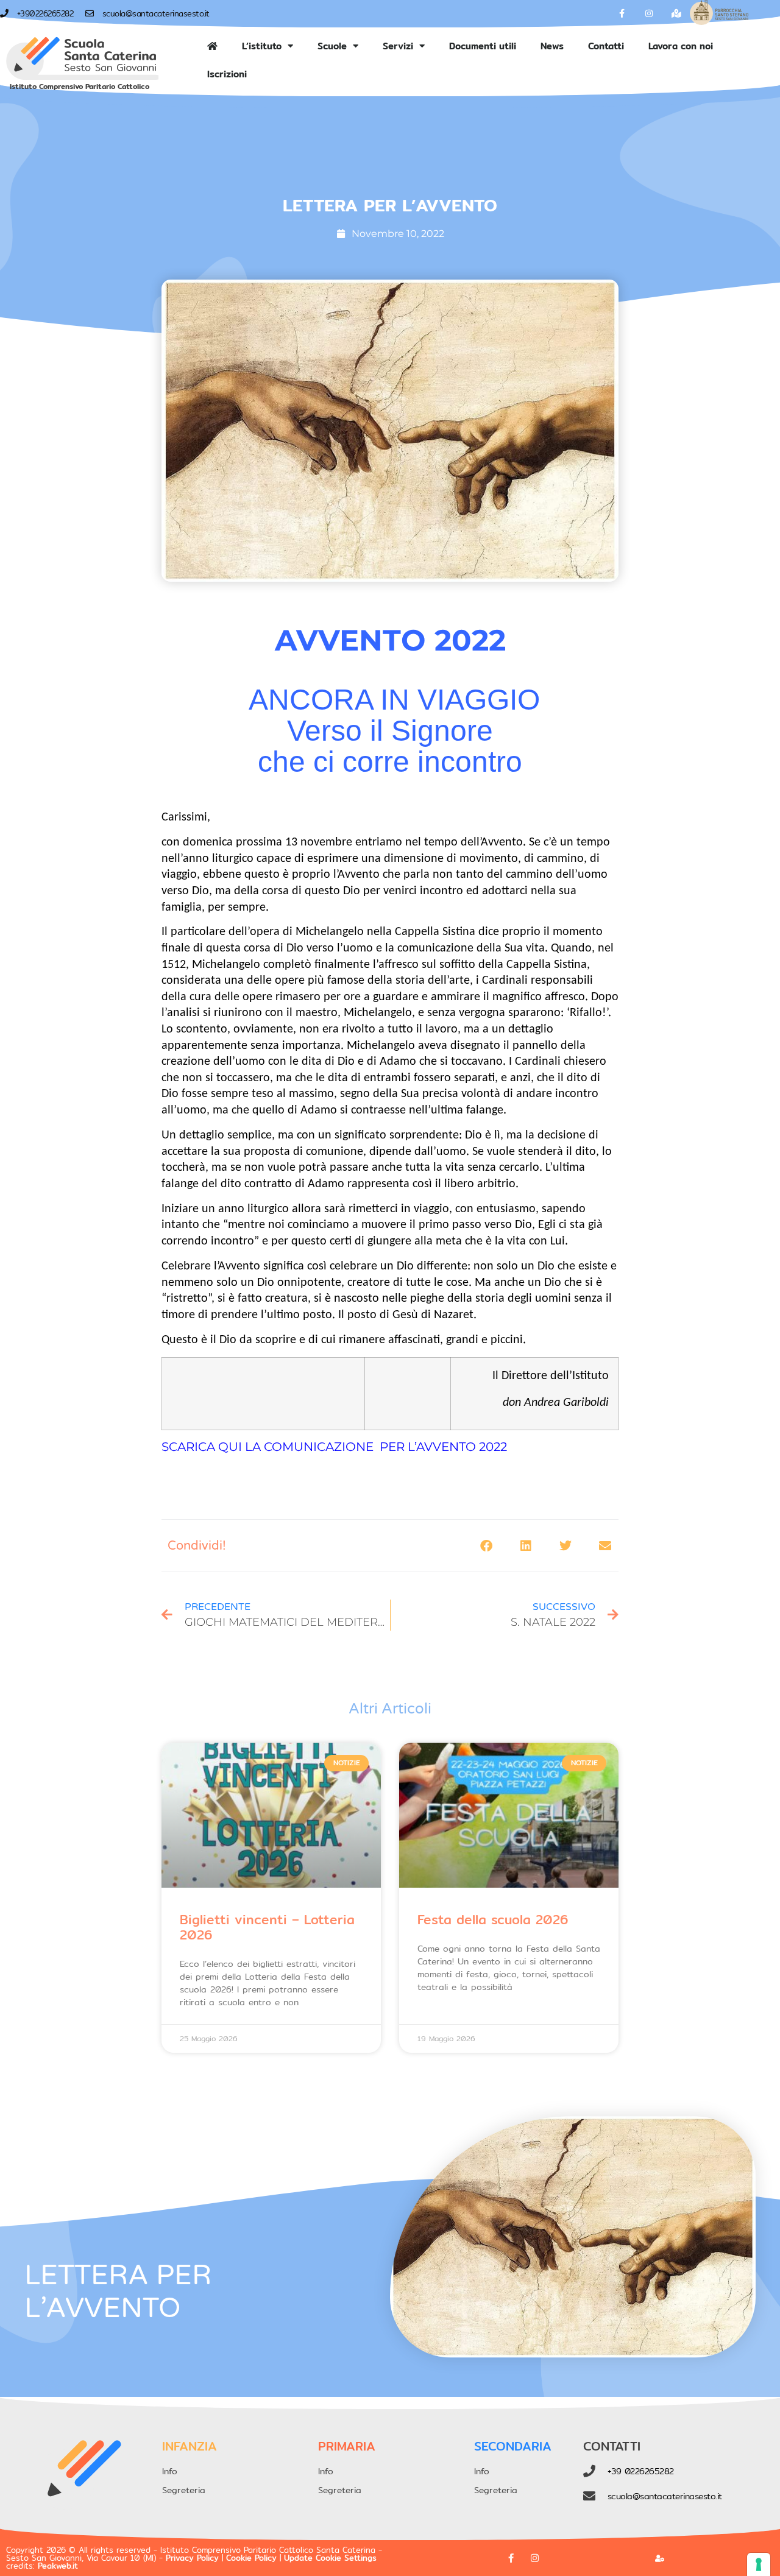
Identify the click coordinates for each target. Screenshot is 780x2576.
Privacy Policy (192, 2558)
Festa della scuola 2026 (493, 1920)
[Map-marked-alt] (677, 14)
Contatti (606, 46)
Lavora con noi (681, 46)
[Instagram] (649, 14)
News (552, 46)
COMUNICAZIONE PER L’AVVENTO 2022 (385, 1447)
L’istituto (262, 46)
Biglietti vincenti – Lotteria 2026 (267, 1927)
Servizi (398, 46)
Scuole (332, 46)
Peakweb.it (58, 2566)
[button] (486, 1546)
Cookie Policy (251, 2558)
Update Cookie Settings (330, 2558)
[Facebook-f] (622, 14)
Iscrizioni (227, 74)
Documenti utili (483, 46)
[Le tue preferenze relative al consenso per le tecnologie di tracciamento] (759, 2564)
